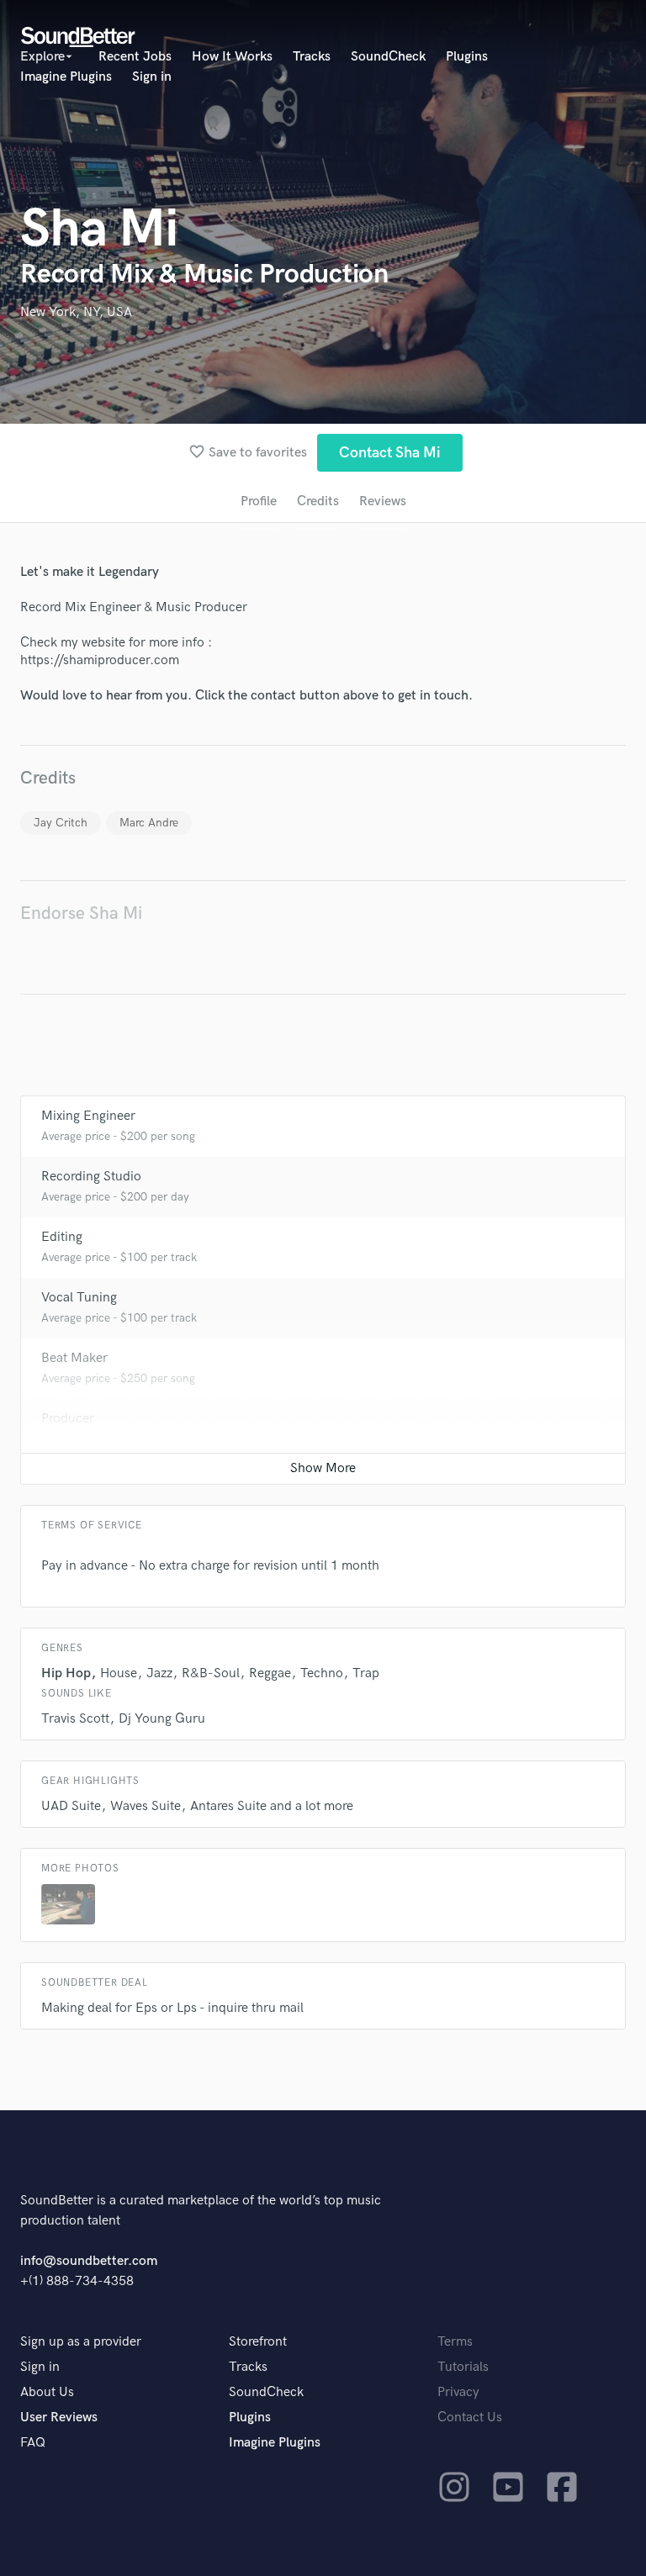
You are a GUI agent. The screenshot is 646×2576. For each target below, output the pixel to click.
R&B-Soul (211, 1673)
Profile (259, 501)
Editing (62, 1237)
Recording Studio (91, 1177)
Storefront (258, 2342)
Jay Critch (61, 823)
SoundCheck (388, 57)
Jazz (159, 1673)
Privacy (458, 2392)
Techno (322, 1673)
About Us (47, 2392)
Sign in (152, 77)
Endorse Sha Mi (81, 913)
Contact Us (470, 2418)
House (119, 1673)
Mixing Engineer (88, 1116)
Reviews (383, 501)
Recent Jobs (135, 57)
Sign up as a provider (81, 2342)
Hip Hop (66, 1673)
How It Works (232, 57)
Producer (68, 1419)
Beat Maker (74, 1358)
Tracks (312, 57)
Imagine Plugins (66, 77)
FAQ (33, 2443)
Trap (366, 1673)
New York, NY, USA (76, 312)
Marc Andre (149, 823)
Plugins (467, 57)
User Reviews (59, 2418)
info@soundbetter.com (89, 2261)
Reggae (270, 1673)
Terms (455, 2342)
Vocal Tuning (79, 1298)
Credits (318, 501)
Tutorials (463, 2367)
